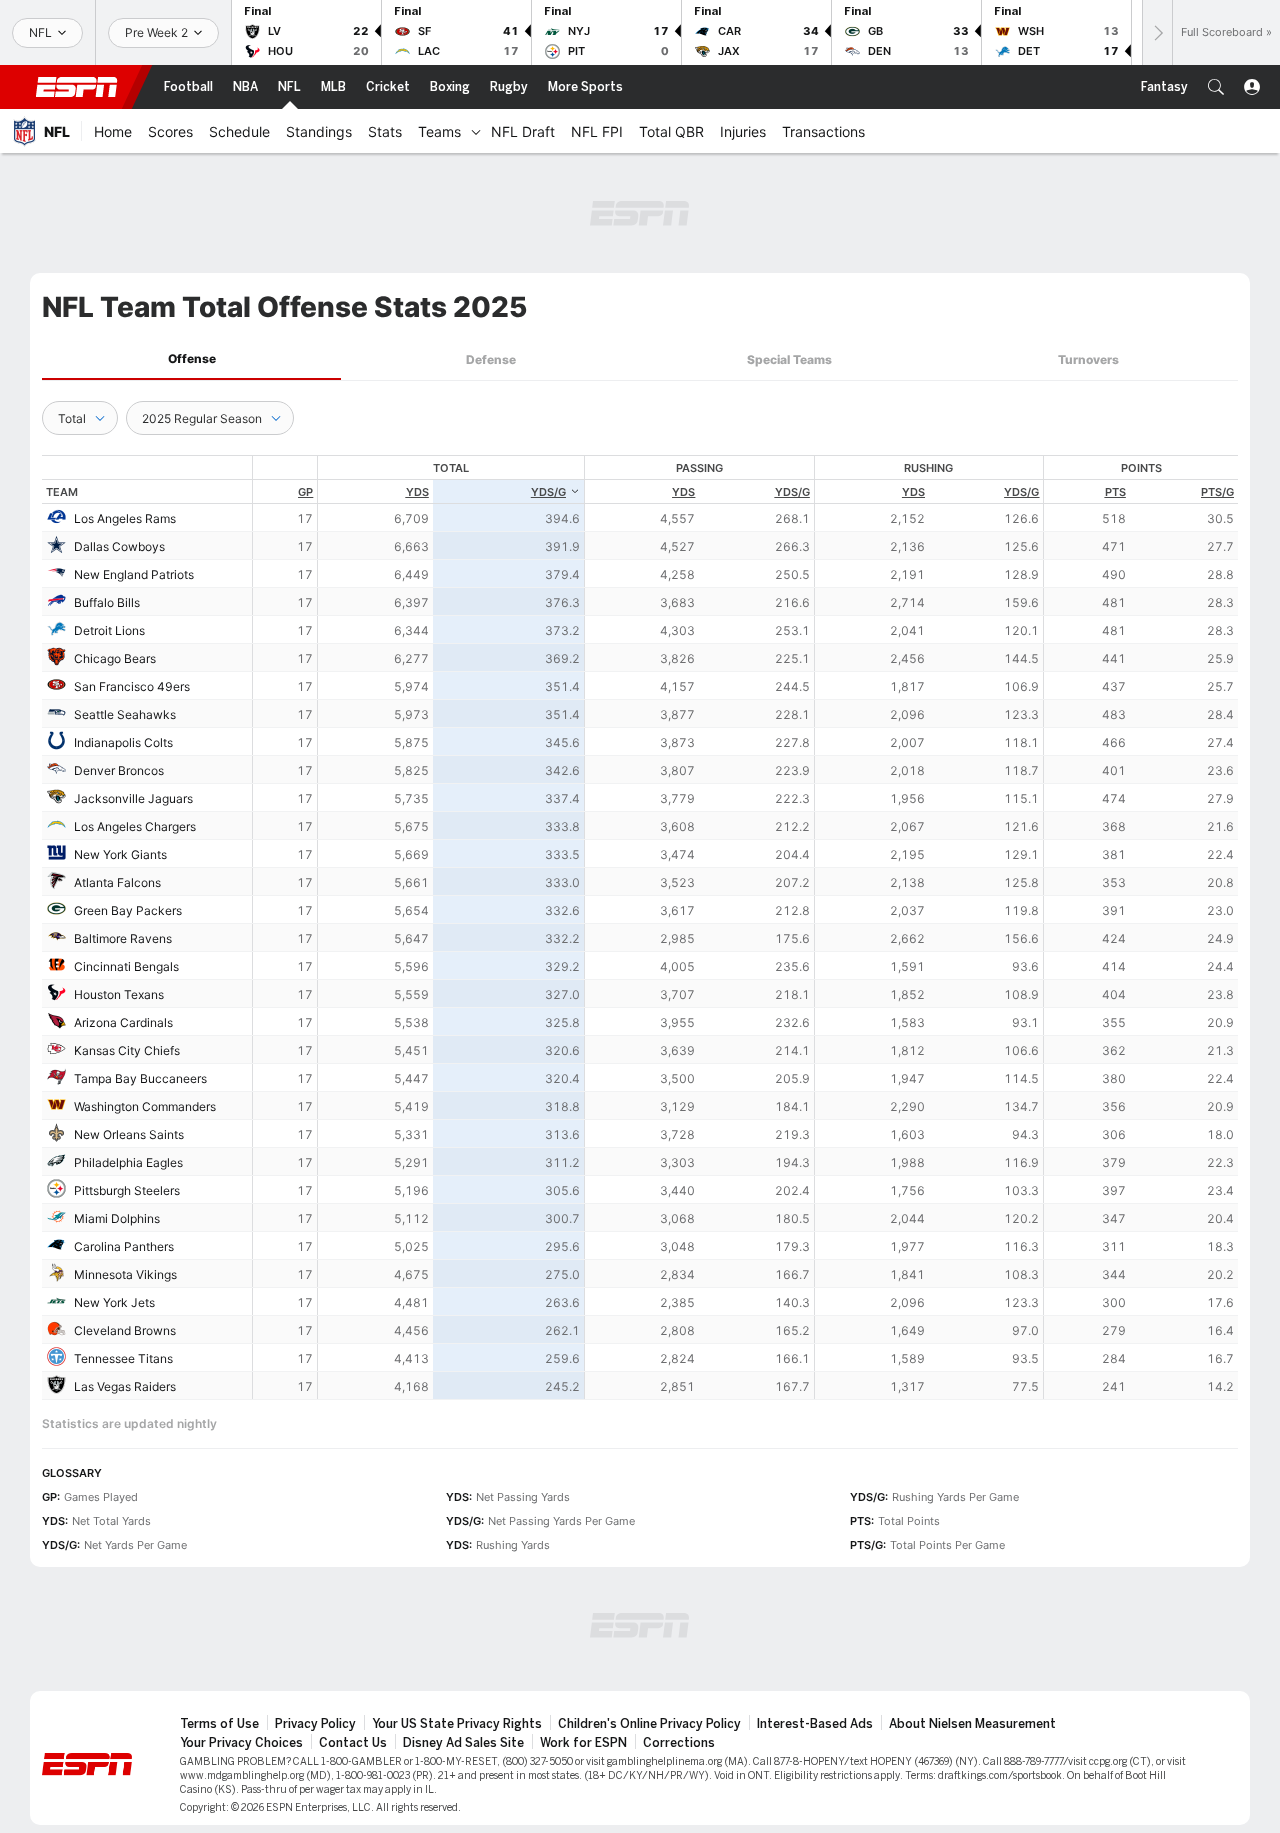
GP (305, 492)
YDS (417, 492)
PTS (1115, 492)
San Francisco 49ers (132, 686)
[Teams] (476, 131)
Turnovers (1088, 359)
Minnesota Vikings (125, 1274)
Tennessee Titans (123, 1358)
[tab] (191, 359)
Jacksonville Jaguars (133, 798)
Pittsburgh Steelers (127, 1190)
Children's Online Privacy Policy (649, 1724)
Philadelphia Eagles (128, 1162)
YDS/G (548, 492)
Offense (192, 358)
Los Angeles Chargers (135, 826)
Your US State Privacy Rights (457, 1724)
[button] (1216, 87)
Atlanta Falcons (117, 882)
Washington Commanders (145, 1106)
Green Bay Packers (128, 910)
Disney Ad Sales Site (463, 1743)
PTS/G (1217, 492)
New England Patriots (134, 574)
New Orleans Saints (129, 1134)
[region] (745, 927)
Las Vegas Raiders (125, 1386)
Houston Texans (119, 994)
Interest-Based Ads (815, 1724)
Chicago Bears (115, 658)
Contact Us (353, 1743)
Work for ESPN (583, 1743)
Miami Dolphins (117, 1218)
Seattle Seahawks (125, 714)
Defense (491, 359)
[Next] (1157, 32)
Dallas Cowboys (119, 546)
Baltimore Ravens (123, 938)
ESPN (77, 87)
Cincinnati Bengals (126, 966)
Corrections (679, 1743)
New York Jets (114, 1302)
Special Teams (789, 359)
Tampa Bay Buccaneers (140, 1078)
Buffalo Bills (107, 602)
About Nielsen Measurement (972, 1724)
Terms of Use (219, 1724)
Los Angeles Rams (125, 518)
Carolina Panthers (124, 1246)
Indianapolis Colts (123, 742)
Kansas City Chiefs (127, 1050)
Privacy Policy (315, 1724)
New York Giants (120, 854)
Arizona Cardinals (123, 1022)
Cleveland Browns (125, 1330)
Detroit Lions (109, 630)
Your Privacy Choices (241, 1743)
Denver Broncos (119, 770)
